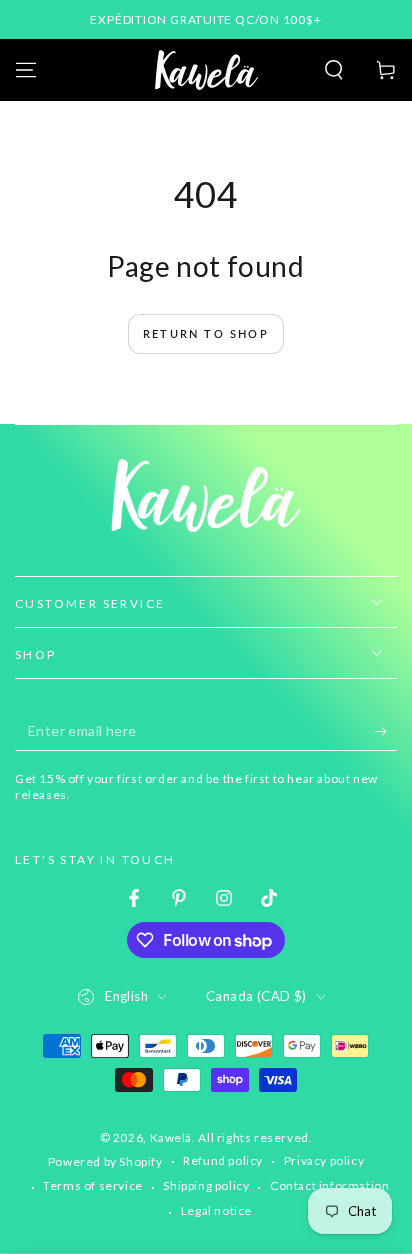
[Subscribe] (385, 731)
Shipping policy (206, 1185)
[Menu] (26, 70)
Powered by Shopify (105, 1161)
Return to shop (206, 333)
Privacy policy (324, 1160)
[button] (334, 70)
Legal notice (216, 1210)
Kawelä (171, 1137)
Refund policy (223, 1160)
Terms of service (93, 1185)
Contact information (329, 1185)
